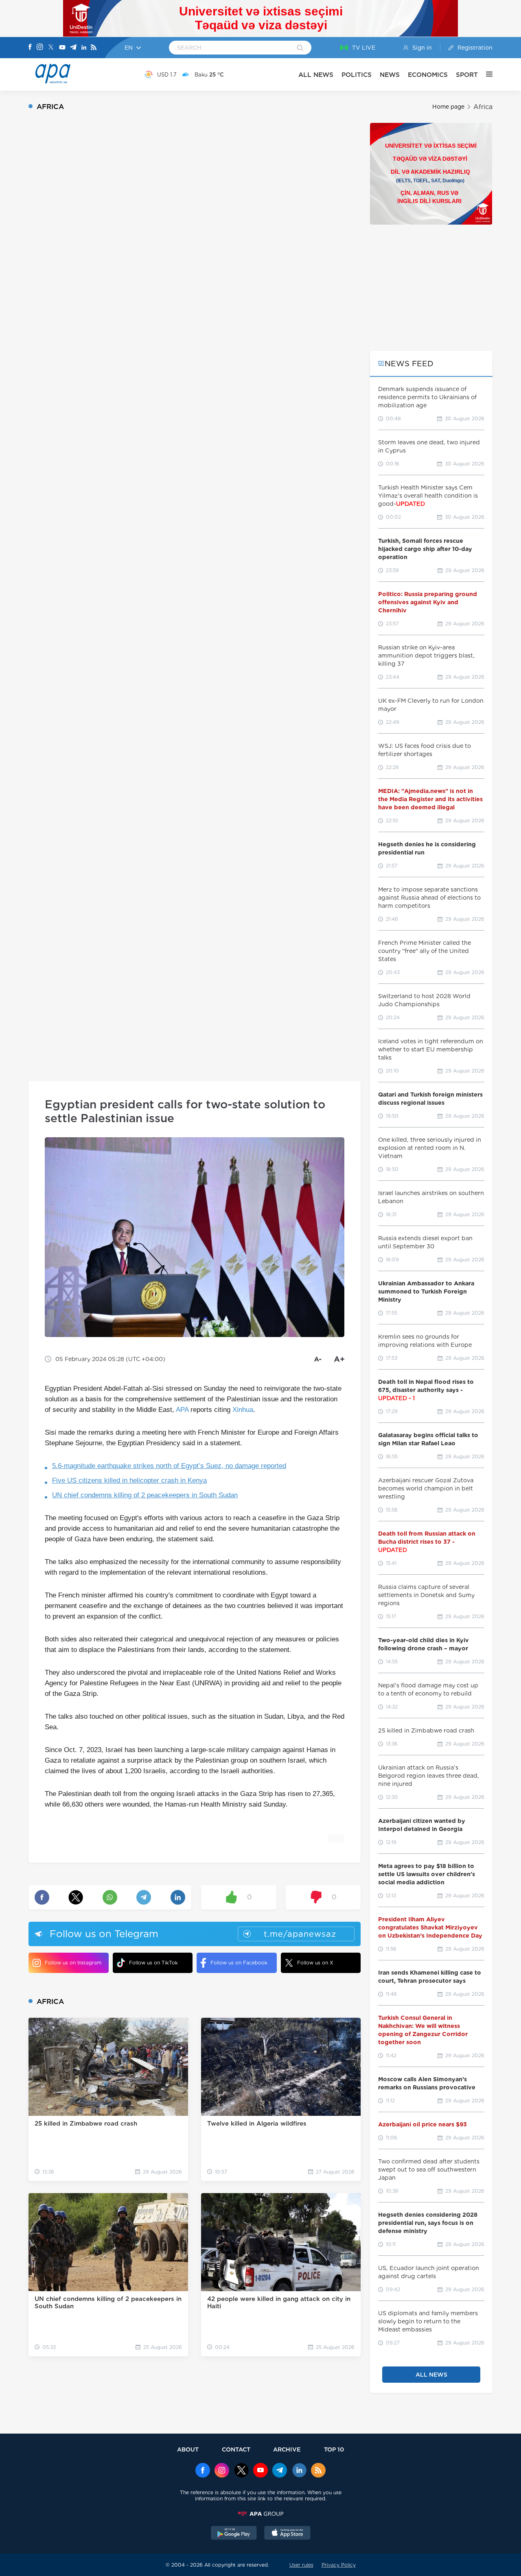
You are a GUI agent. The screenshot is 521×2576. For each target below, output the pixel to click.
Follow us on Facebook (239, 1963)
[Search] (300, 48)
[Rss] (94, 48)
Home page (448, 107)
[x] (241, 2471)
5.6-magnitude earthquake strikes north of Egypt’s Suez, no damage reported (169, 1466)
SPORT (467, 75)
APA (182, 1410)
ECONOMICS (428, 75)
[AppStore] (287, 2534)
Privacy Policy (339, 2565)
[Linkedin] (84, 48)
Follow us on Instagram (73, 1963)
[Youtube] (62, 48)
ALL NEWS (316, 75)
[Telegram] (73, 48)
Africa (483, 107)
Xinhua (243, 1410)
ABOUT (188, 2449)
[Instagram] (40, 48)
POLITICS (357, 75)
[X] (51, 48)
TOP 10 (334, 2449)
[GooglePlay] (234, 2534)
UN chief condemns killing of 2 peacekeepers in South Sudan (145, 1495)
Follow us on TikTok (153, 1963)
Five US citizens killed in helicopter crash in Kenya (129, 1480)
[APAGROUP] (260, 2514)
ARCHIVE (287, 2449)
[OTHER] (485, 74)
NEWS (390, 75)
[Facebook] (30, 48)
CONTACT (236, 2449)
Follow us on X (315, 1963)
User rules (301, 2565)
